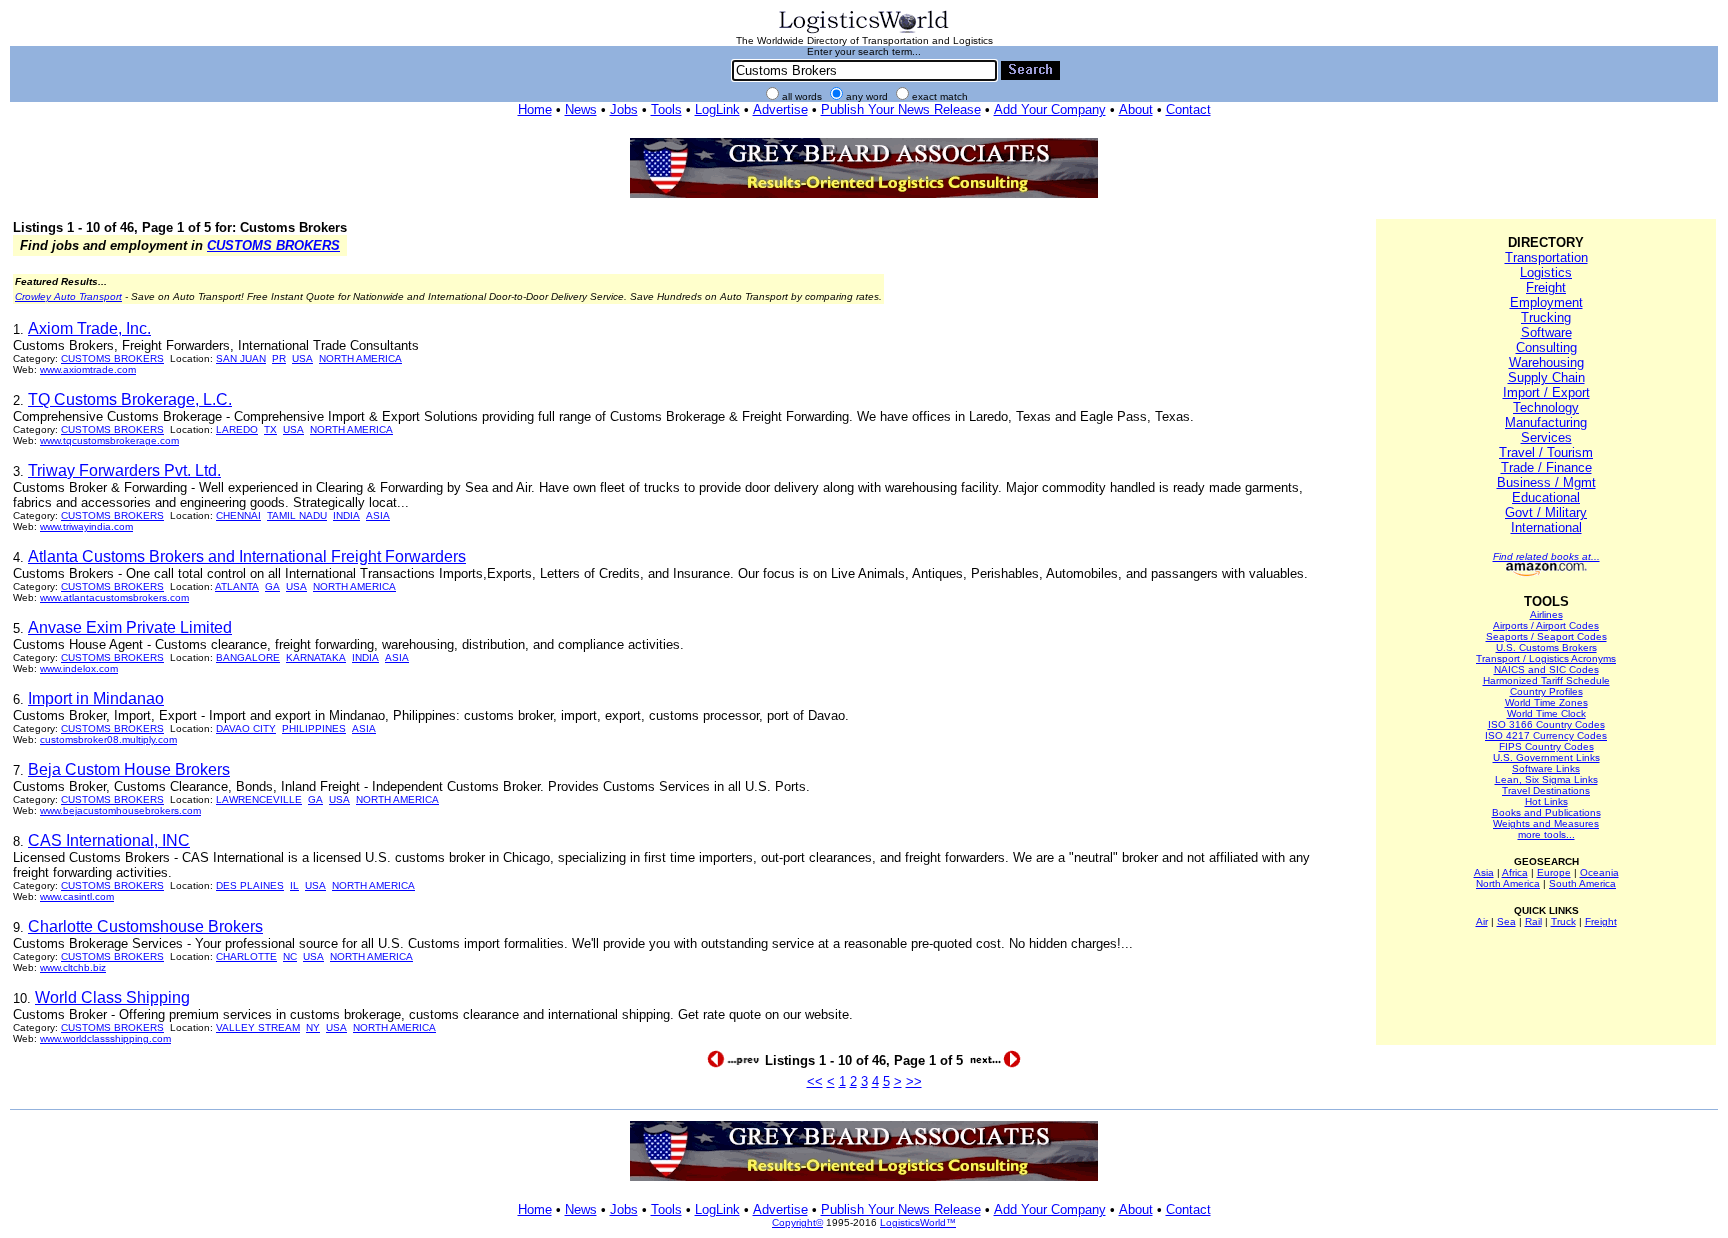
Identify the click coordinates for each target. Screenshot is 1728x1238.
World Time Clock (1546, 713)
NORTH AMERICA (360, 358)
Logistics (1546, 272)
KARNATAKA (316, 657)
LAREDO (237, 429)
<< (815, 1081)
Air (1482, 921)
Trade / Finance (1546, 467)
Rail (1533, 921)
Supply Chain (1546, 377)
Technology (1546, 407)
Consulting (1546, 347)
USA (302, 358)
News (581, 109)
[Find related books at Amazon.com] (1546, 572)
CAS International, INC (109, 840)
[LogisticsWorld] (864, 31)
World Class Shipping (112, 997)
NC (290, 956)
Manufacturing (1546, 422)
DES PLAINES (250, 885)
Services (1546, 437)
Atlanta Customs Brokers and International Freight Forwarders (247, 556)
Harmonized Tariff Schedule (1546, 680)
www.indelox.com (79, 668)
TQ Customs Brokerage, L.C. (130, 399)
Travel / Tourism (1546, 452)
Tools (666, 109)
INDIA (346, 515)
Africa (1515, 872)
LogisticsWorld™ (918, 1222)
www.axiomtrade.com (88, 369)
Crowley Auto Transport (68, 296)
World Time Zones (1546, 702)
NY (313, 1027)
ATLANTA (237, 586)
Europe (1554, 872)
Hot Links (1546, 801)
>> (914, 1081)
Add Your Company (1050, 109)
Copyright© (797, 1222)
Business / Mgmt (1546, 482)
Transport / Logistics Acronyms (1546, 658)
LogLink (717, 109)
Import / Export (1546, 392)
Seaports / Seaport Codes (1546, 636)
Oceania (1599, 872)
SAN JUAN (241, 358)
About (1136, 109)
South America (1582, 883)
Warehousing (1546, 362)
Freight (1546, 287)
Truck (1563, 921)
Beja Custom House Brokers (129, 769)
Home (535, 109)
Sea (1506, 921)
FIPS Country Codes (1546, 746)
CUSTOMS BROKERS (273, 245)
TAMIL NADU (297, 515)
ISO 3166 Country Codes (1546, 724)
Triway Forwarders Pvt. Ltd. (124, 470)
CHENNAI (238, 515)
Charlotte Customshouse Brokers (145, 926)
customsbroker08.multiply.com (108, 739)
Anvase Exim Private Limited (130, 627)
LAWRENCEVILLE (259, 799)
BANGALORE (248, 657)
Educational (1546, 497)
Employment (1546, 302)
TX (270, 429)
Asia (1484, 872)
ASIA (378, 515)
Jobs (624, 109)
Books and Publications (1546, 812)
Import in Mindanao (96, 698)
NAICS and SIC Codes (1546, 669)
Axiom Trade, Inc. (89, 328)
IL (294, 885)
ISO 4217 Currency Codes (1546, 735)
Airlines (1546, 614)
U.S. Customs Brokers (1546, 647)
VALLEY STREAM (258, 1027)
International (1546, 527)
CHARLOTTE (246, 956)
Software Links (1546, 768)
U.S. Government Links (1546, 757)
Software (1546, 332)
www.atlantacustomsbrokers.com (114, 597)
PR (279, 358)
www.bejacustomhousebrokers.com (120, 810)
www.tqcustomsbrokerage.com (109, 440)
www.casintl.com (77, 896)
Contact (1188, 109)
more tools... (1546, 834)
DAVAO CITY (246, 728)
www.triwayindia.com (86, 526)
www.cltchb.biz (73, 967)
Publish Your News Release (901, 109)
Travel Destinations (1546, 790)
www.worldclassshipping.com (105, 1038)
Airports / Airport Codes (1546, 625)
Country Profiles (1546, 691)
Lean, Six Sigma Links (1546, 779)
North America (1508, 883)
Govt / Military (1546, 512)
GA (272, 586)
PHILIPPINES (314, 728)
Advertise (780, 109)
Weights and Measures (1546, 823)
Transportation (1546, 257)
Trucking (1546, 317)
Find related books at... (1546, 556)
